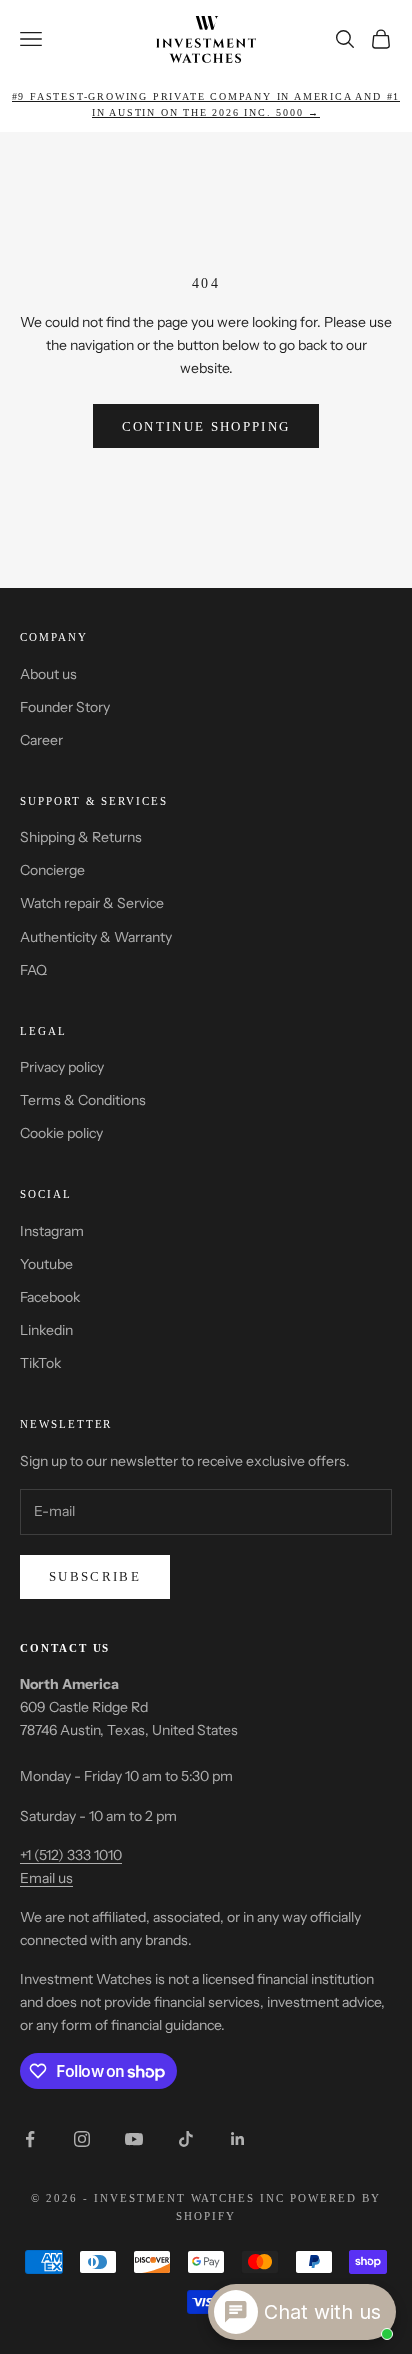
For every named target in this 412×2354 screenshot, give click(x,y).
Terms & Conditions (83, 1100)
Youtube (46, 1264)
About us (48, 674)
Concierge (52, 870)
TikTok (40, 1363)
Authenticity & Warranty (96, 937)
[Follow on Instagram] (82, 2139)
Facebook (50, 1297)
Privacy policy (62, 1067)
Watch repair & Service (92, 903)
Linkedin (46, 1330)
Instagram (52, 1231)
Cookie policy (61, 1133)
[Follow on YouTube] (134, 2139)
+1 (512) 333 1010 (71, 1855)
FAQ (33, 970)
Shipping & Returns (81, 837)
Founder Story (65, 707)
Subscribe (95, 1576)
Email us (46, 1878)
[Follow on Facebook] (30, 2139)
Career (41, 740)
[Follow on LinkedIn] (238, 2139)
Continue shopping (206, 426)
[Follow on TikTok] (186, 2139)
